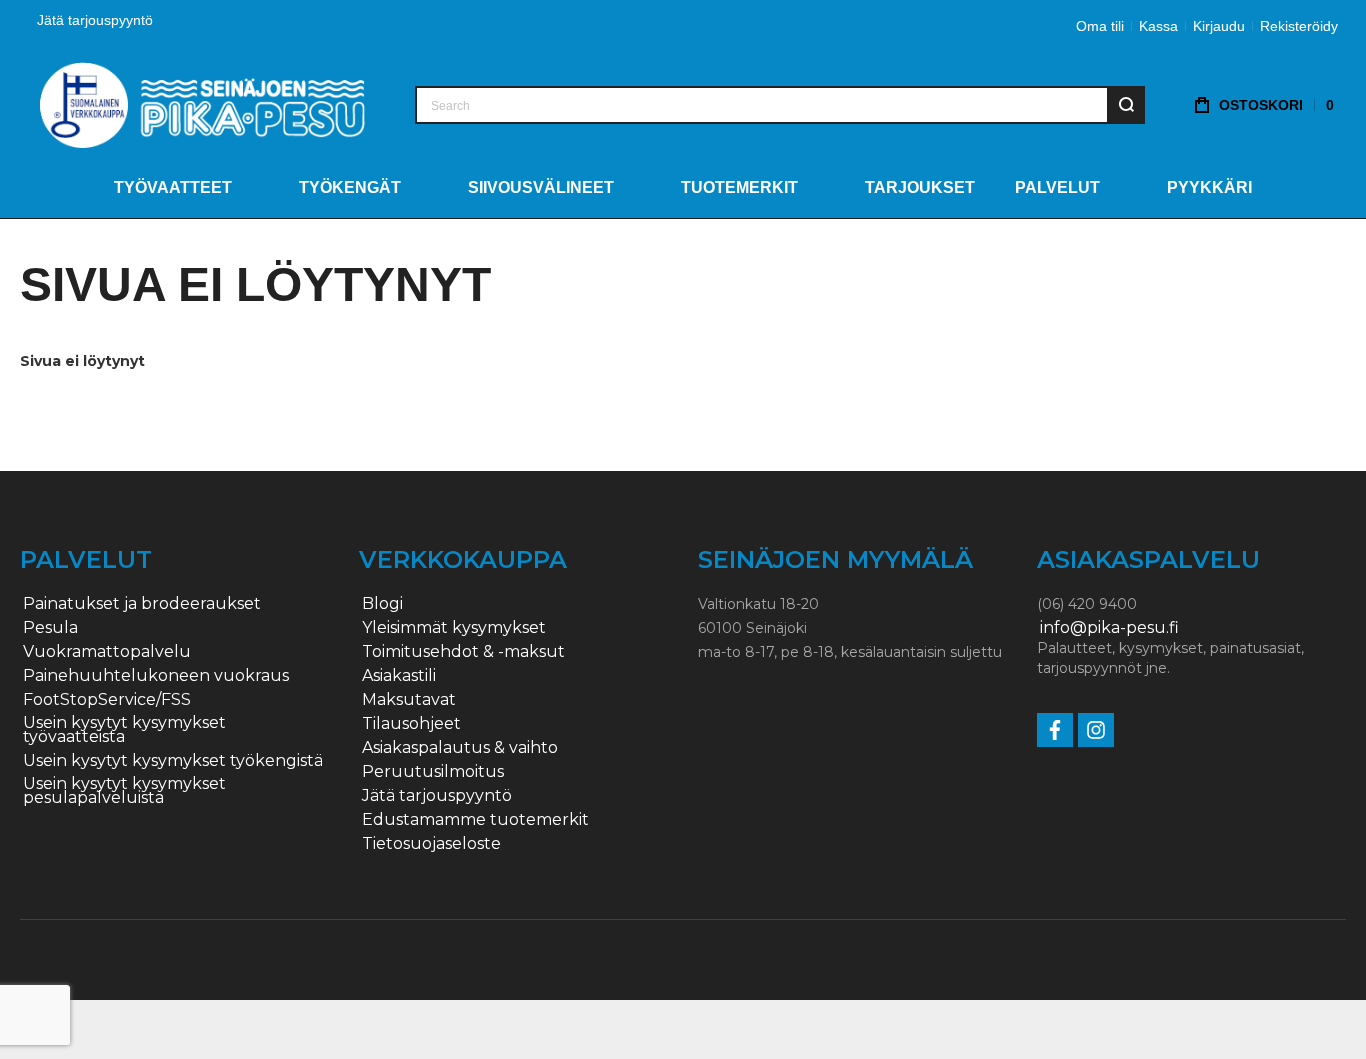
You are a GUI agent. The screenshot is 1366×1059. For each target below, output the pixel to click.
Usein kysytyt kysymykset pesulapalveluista (124, 791)
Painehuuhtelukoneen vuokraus (156, 676)
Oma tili (1100, 26)
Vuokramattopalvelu (107, 652)
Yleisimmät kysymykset (454, 628)
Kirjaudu (1219, 26)
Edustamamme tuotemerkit (475, 820)
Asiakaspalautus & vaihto (460, 748)
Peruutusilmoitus (433, 772)
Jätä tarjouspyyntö (95, 20)
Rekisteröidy (1299, 26)
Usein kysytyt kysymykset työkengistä (173, 761)
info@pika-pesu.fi (1109, 628)
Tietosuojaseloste (431, 844)
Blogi (382, 604)
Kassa (1158, 26)
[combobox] (780, 105)
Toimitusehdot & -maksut (463, 652)
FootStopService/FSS (107, 700)
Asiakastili (399, 676)
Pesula (50, 628)
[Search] (1126, 105)
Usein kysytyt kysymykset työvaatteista (124, 730)
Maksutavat (409, 700)
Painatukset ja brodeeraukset (142, 604)
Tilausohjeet (411, 724)
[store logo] (202, 104)
